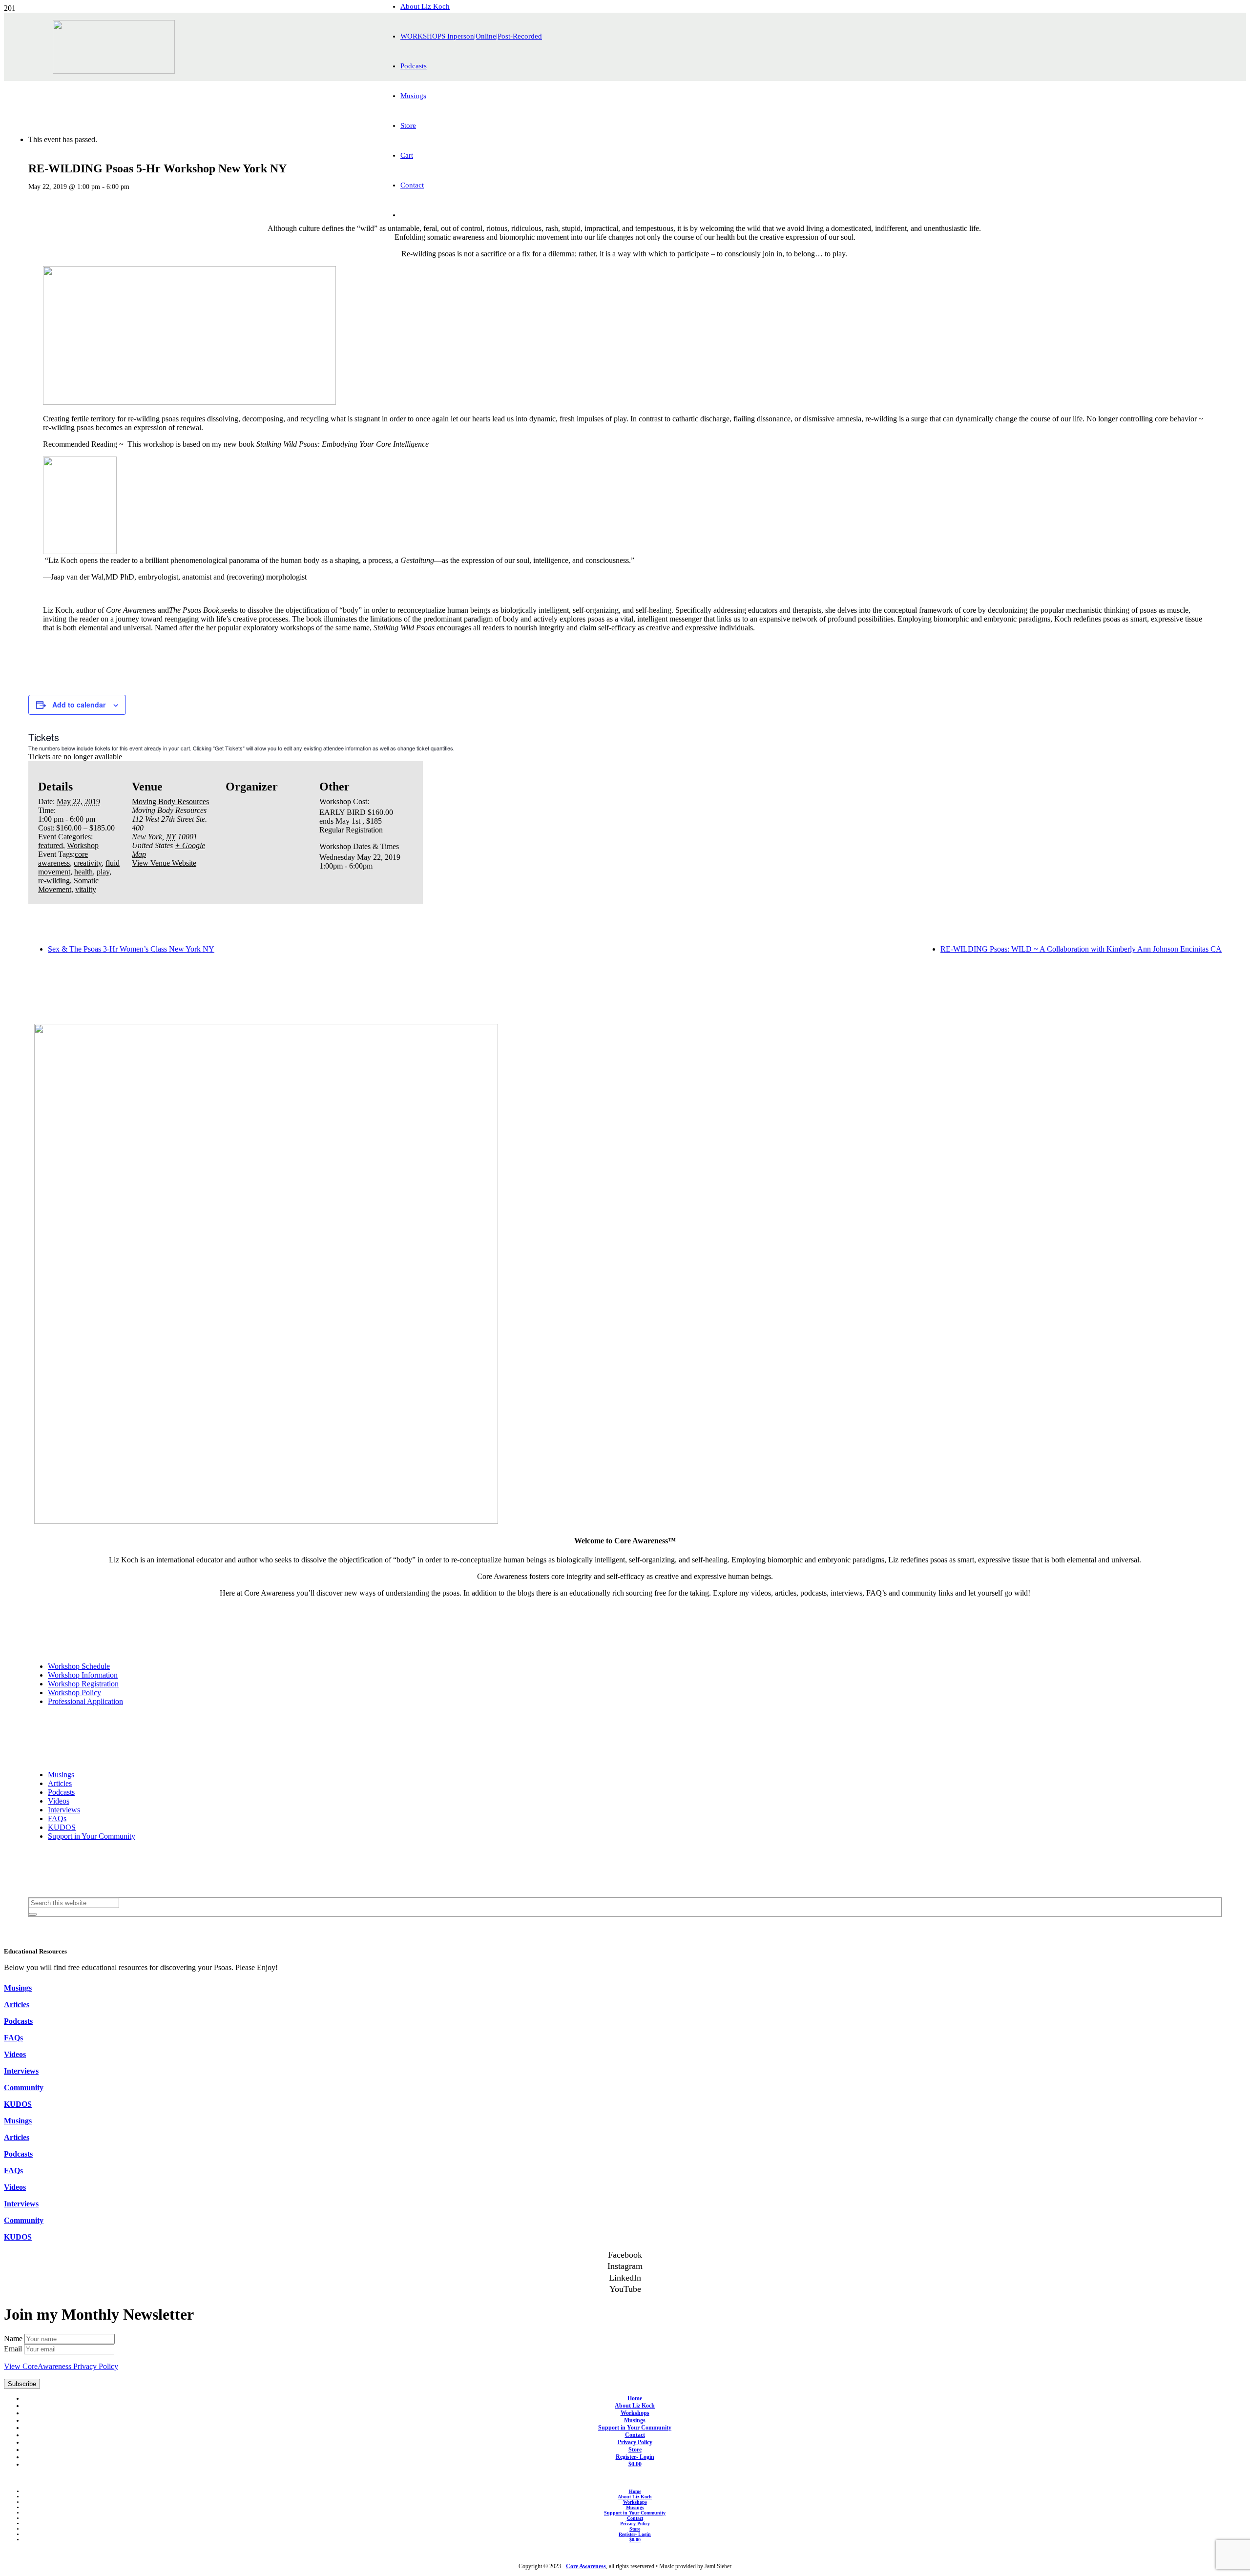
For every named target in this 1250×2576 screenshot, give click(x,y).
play (103, 872)
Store (635, 2450)
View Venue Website (164, 863)
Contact (635, 2435)
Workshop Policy (74, 1693)
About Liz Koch (635, 2406)
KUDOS (62, 1827)
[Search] (33, 1914)
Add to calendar (79, 705)
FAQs (57, 1818)
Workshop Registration (83, 1684)
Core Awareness (586, 2566)
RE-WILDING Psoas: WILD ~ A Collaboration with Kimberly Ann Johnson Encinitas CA (1081, 949)
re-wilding (54, 881)
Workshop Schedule (79, 1666)
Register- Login (635, 2457)
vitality (86, 889)
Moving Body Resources (170, 801)
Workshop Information (83, 1675)
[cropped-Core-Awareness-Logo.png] (114, 71)
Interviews (64, 1810)
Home (635, 2398)
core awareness (63, 859)
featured (51, 845)
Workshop (83, 845)
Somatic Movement (68, 885)
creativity (88, 863)
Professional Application (85, 1701)
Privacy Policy (635, 2442)
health (83, 872)
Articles (60, 1783)
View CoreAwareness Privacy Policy (61, 2366)
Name (14, 2338)
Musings (61, 1775)
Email (14, 2349)
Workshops (635, 2413)
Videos (59, 1801)
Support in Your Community (92, 1836)
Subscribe (22, 2384)
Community (24, 2088)
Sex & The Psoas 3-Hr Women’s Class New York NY (131, 949)
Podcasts (61, 1792)
